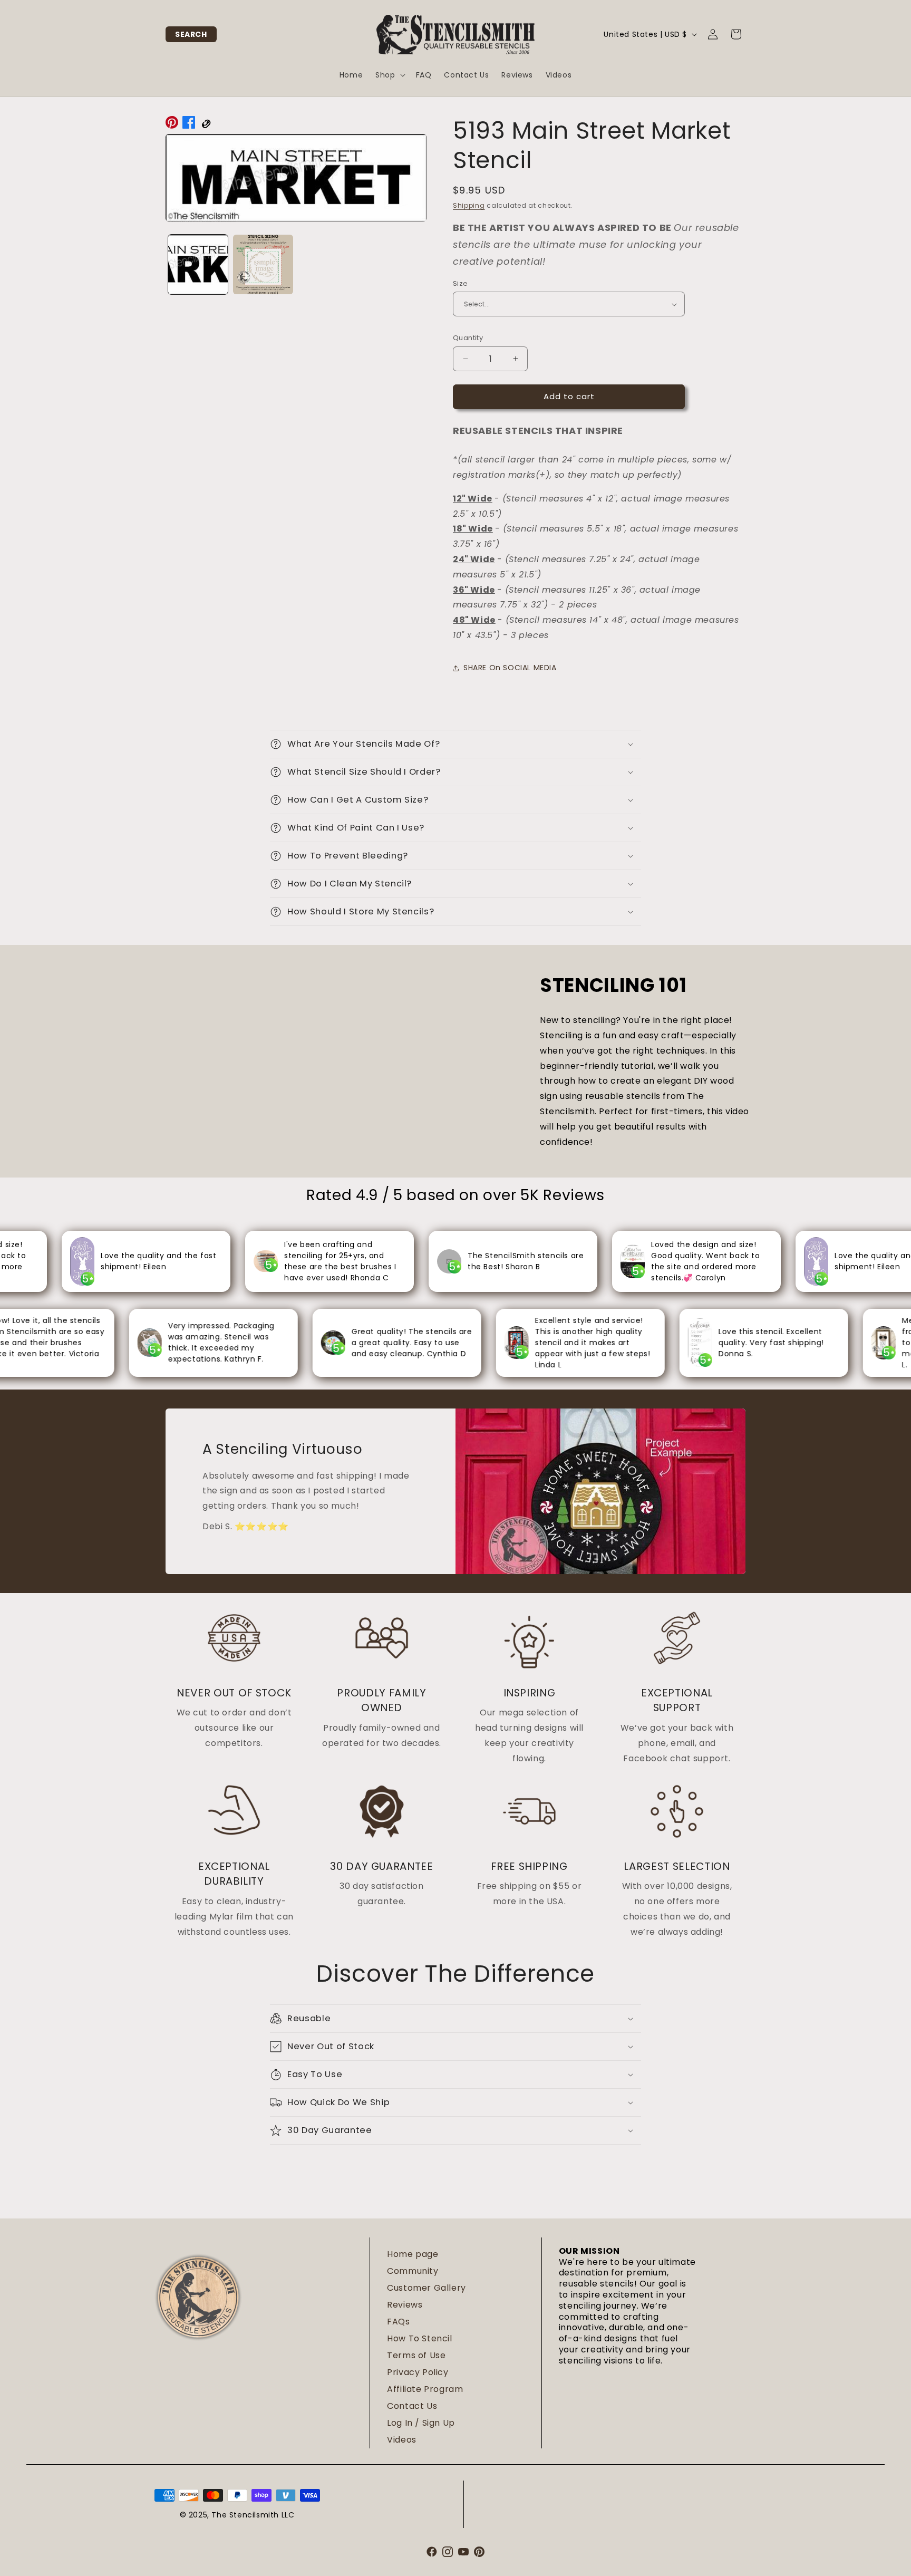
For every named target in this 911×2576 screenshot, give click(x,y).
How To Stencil (419, 2338)
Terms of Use (416, 2355)
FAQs (398, 2322)
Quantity (468, 338)
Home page (413, 2254)
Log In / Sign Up (421, 2423)
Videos (402, 2440)
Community (413, 2271)
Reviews (405, 2305)
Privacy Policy (418, 2372)
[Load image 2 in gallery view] (263, 264)
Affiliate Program (425, 2389)
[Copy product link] (206, 125)
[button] (191, 34)
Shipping (469, 205)
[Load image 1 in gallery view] (198, 264)
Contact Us (412, 2406)
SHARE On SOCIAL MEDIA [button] (510, 668)
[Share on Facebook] (189, 125)
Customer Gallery (427, 2288)
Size (461, 283)
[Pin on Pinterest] (172, 125)
